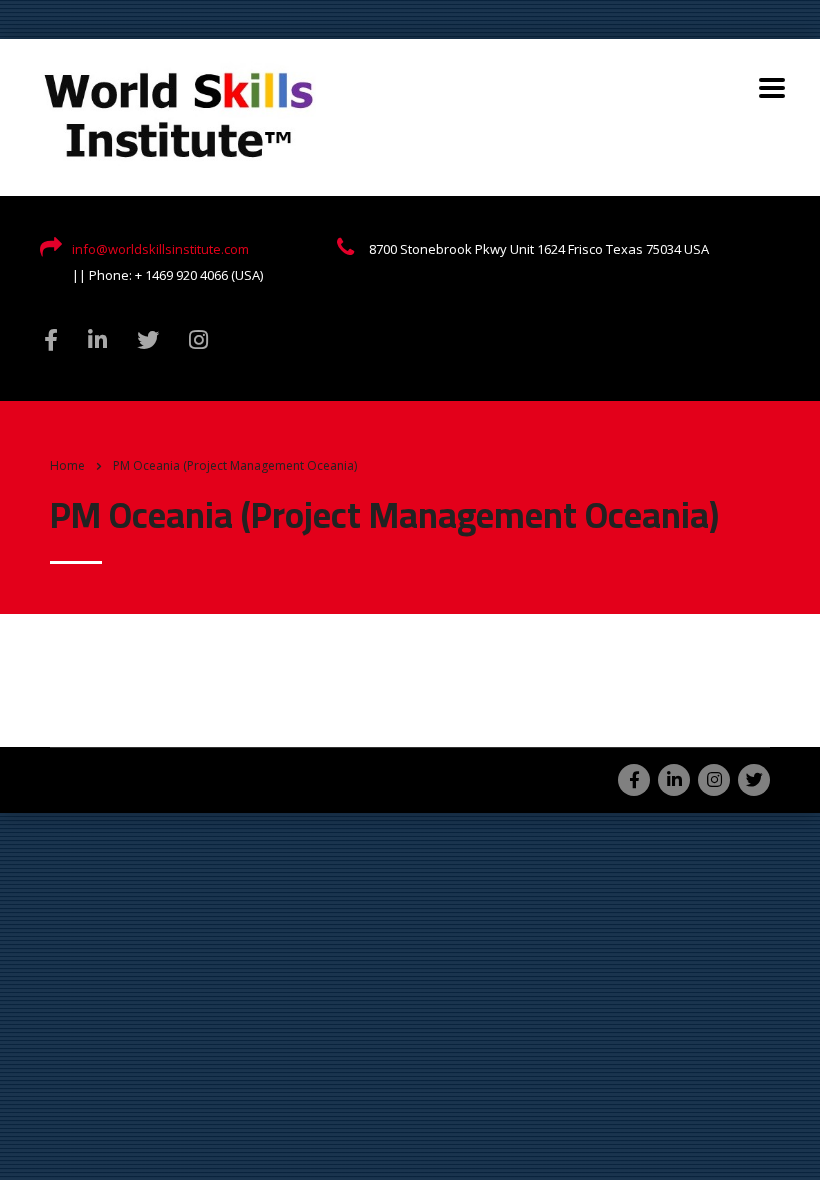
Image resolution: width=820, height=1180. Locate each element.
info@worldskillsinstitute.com (160, 249)
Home (67, 465)
